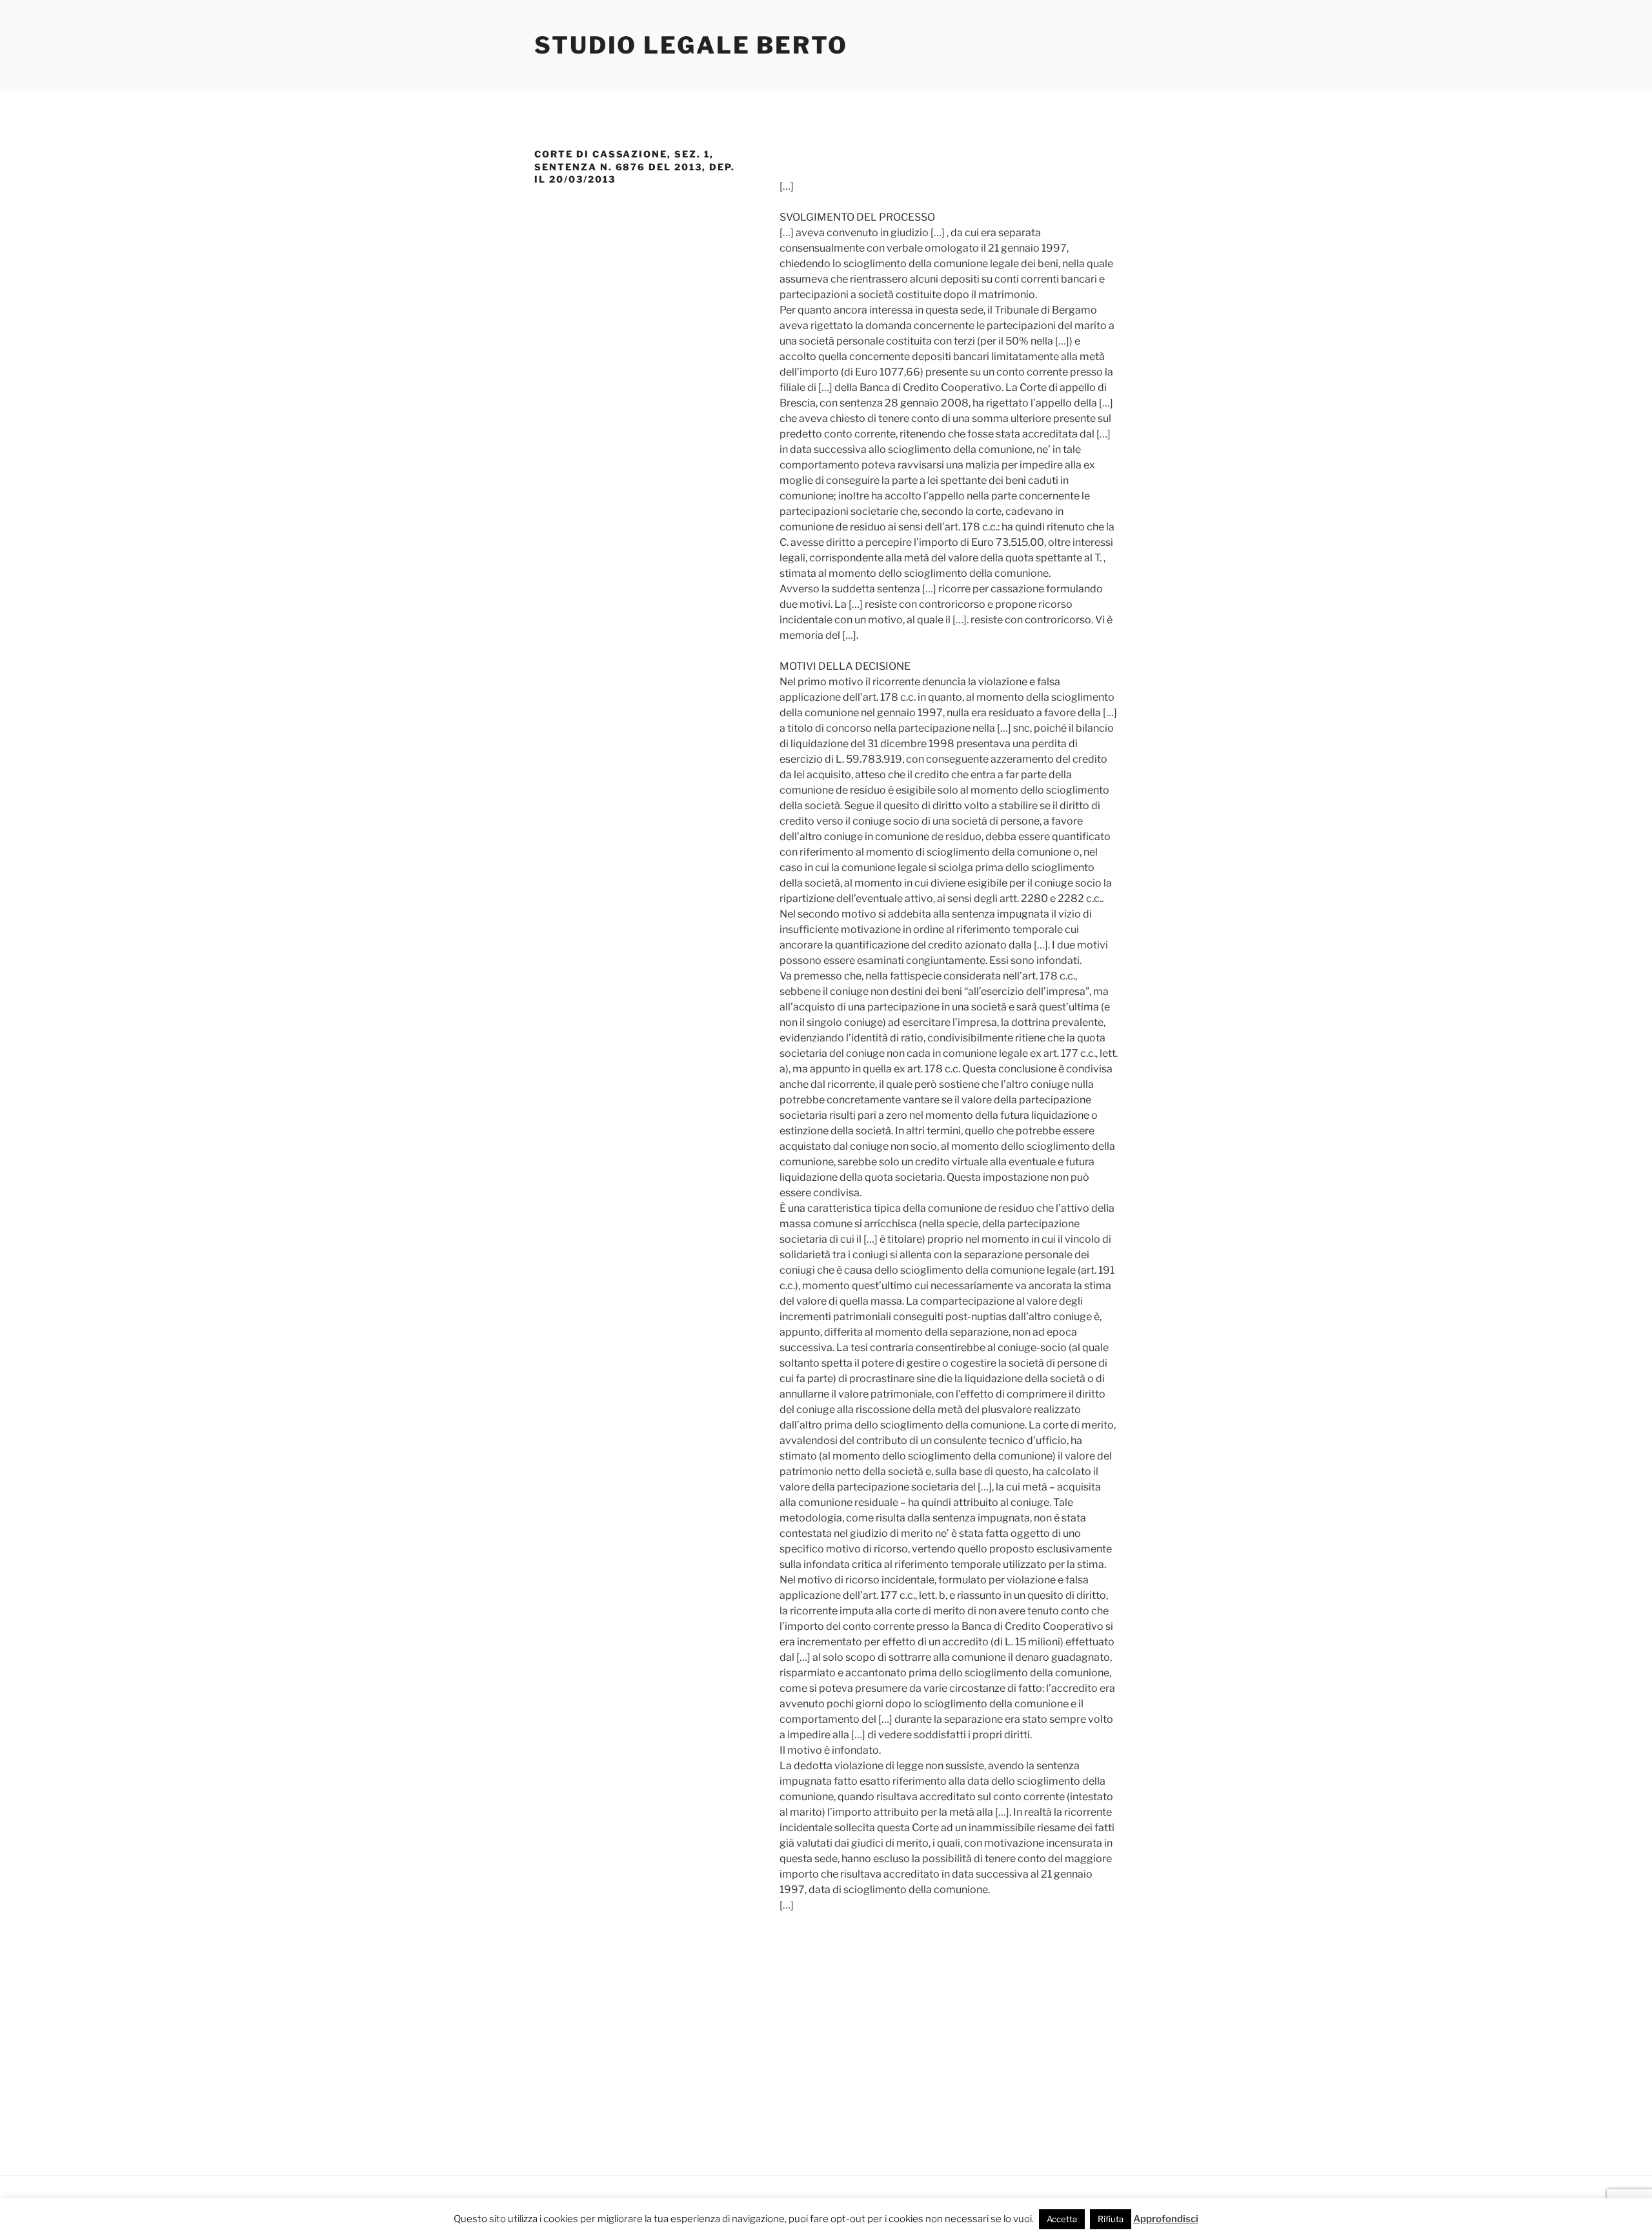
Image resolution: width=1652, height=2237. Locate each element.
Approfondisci (1166, 2219)
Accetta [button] (1062, 2219)
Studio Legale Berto (691, 45)
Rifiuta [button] (1111, 2219)
